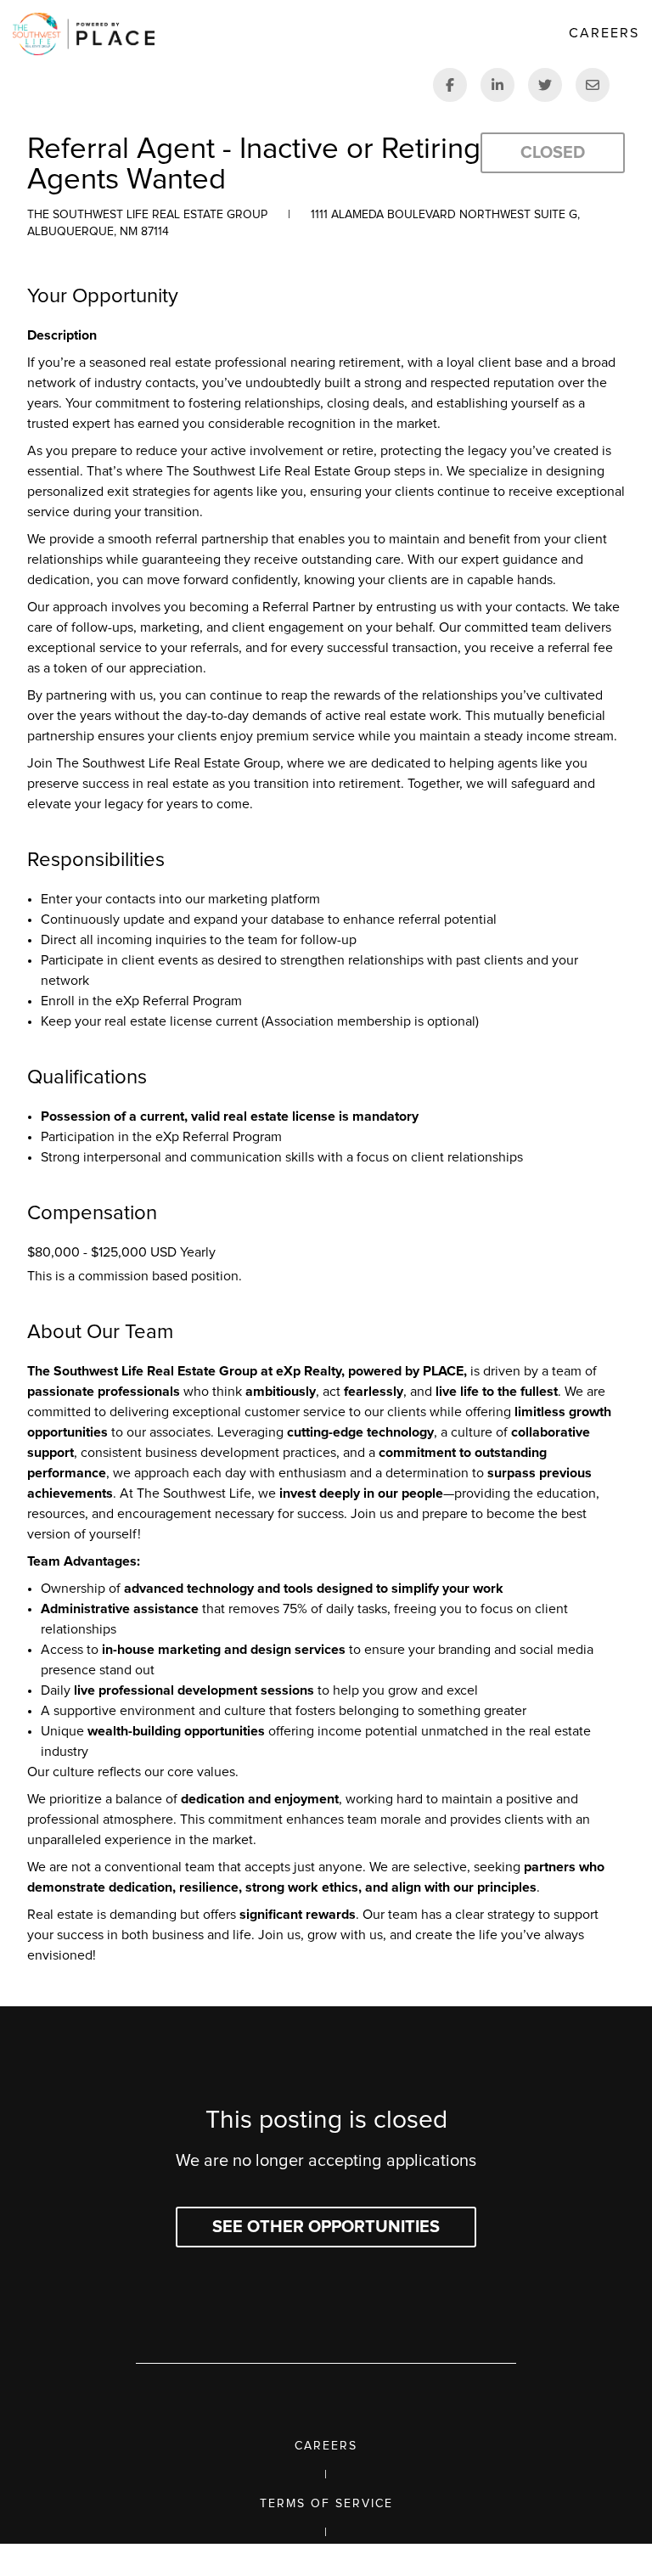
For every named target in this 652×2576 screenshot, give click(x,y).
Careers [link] (604, 33)
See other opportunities (326, 2227)
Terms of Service (326, 2504)
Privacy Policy (326, 2562)
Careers (326, 2446)
